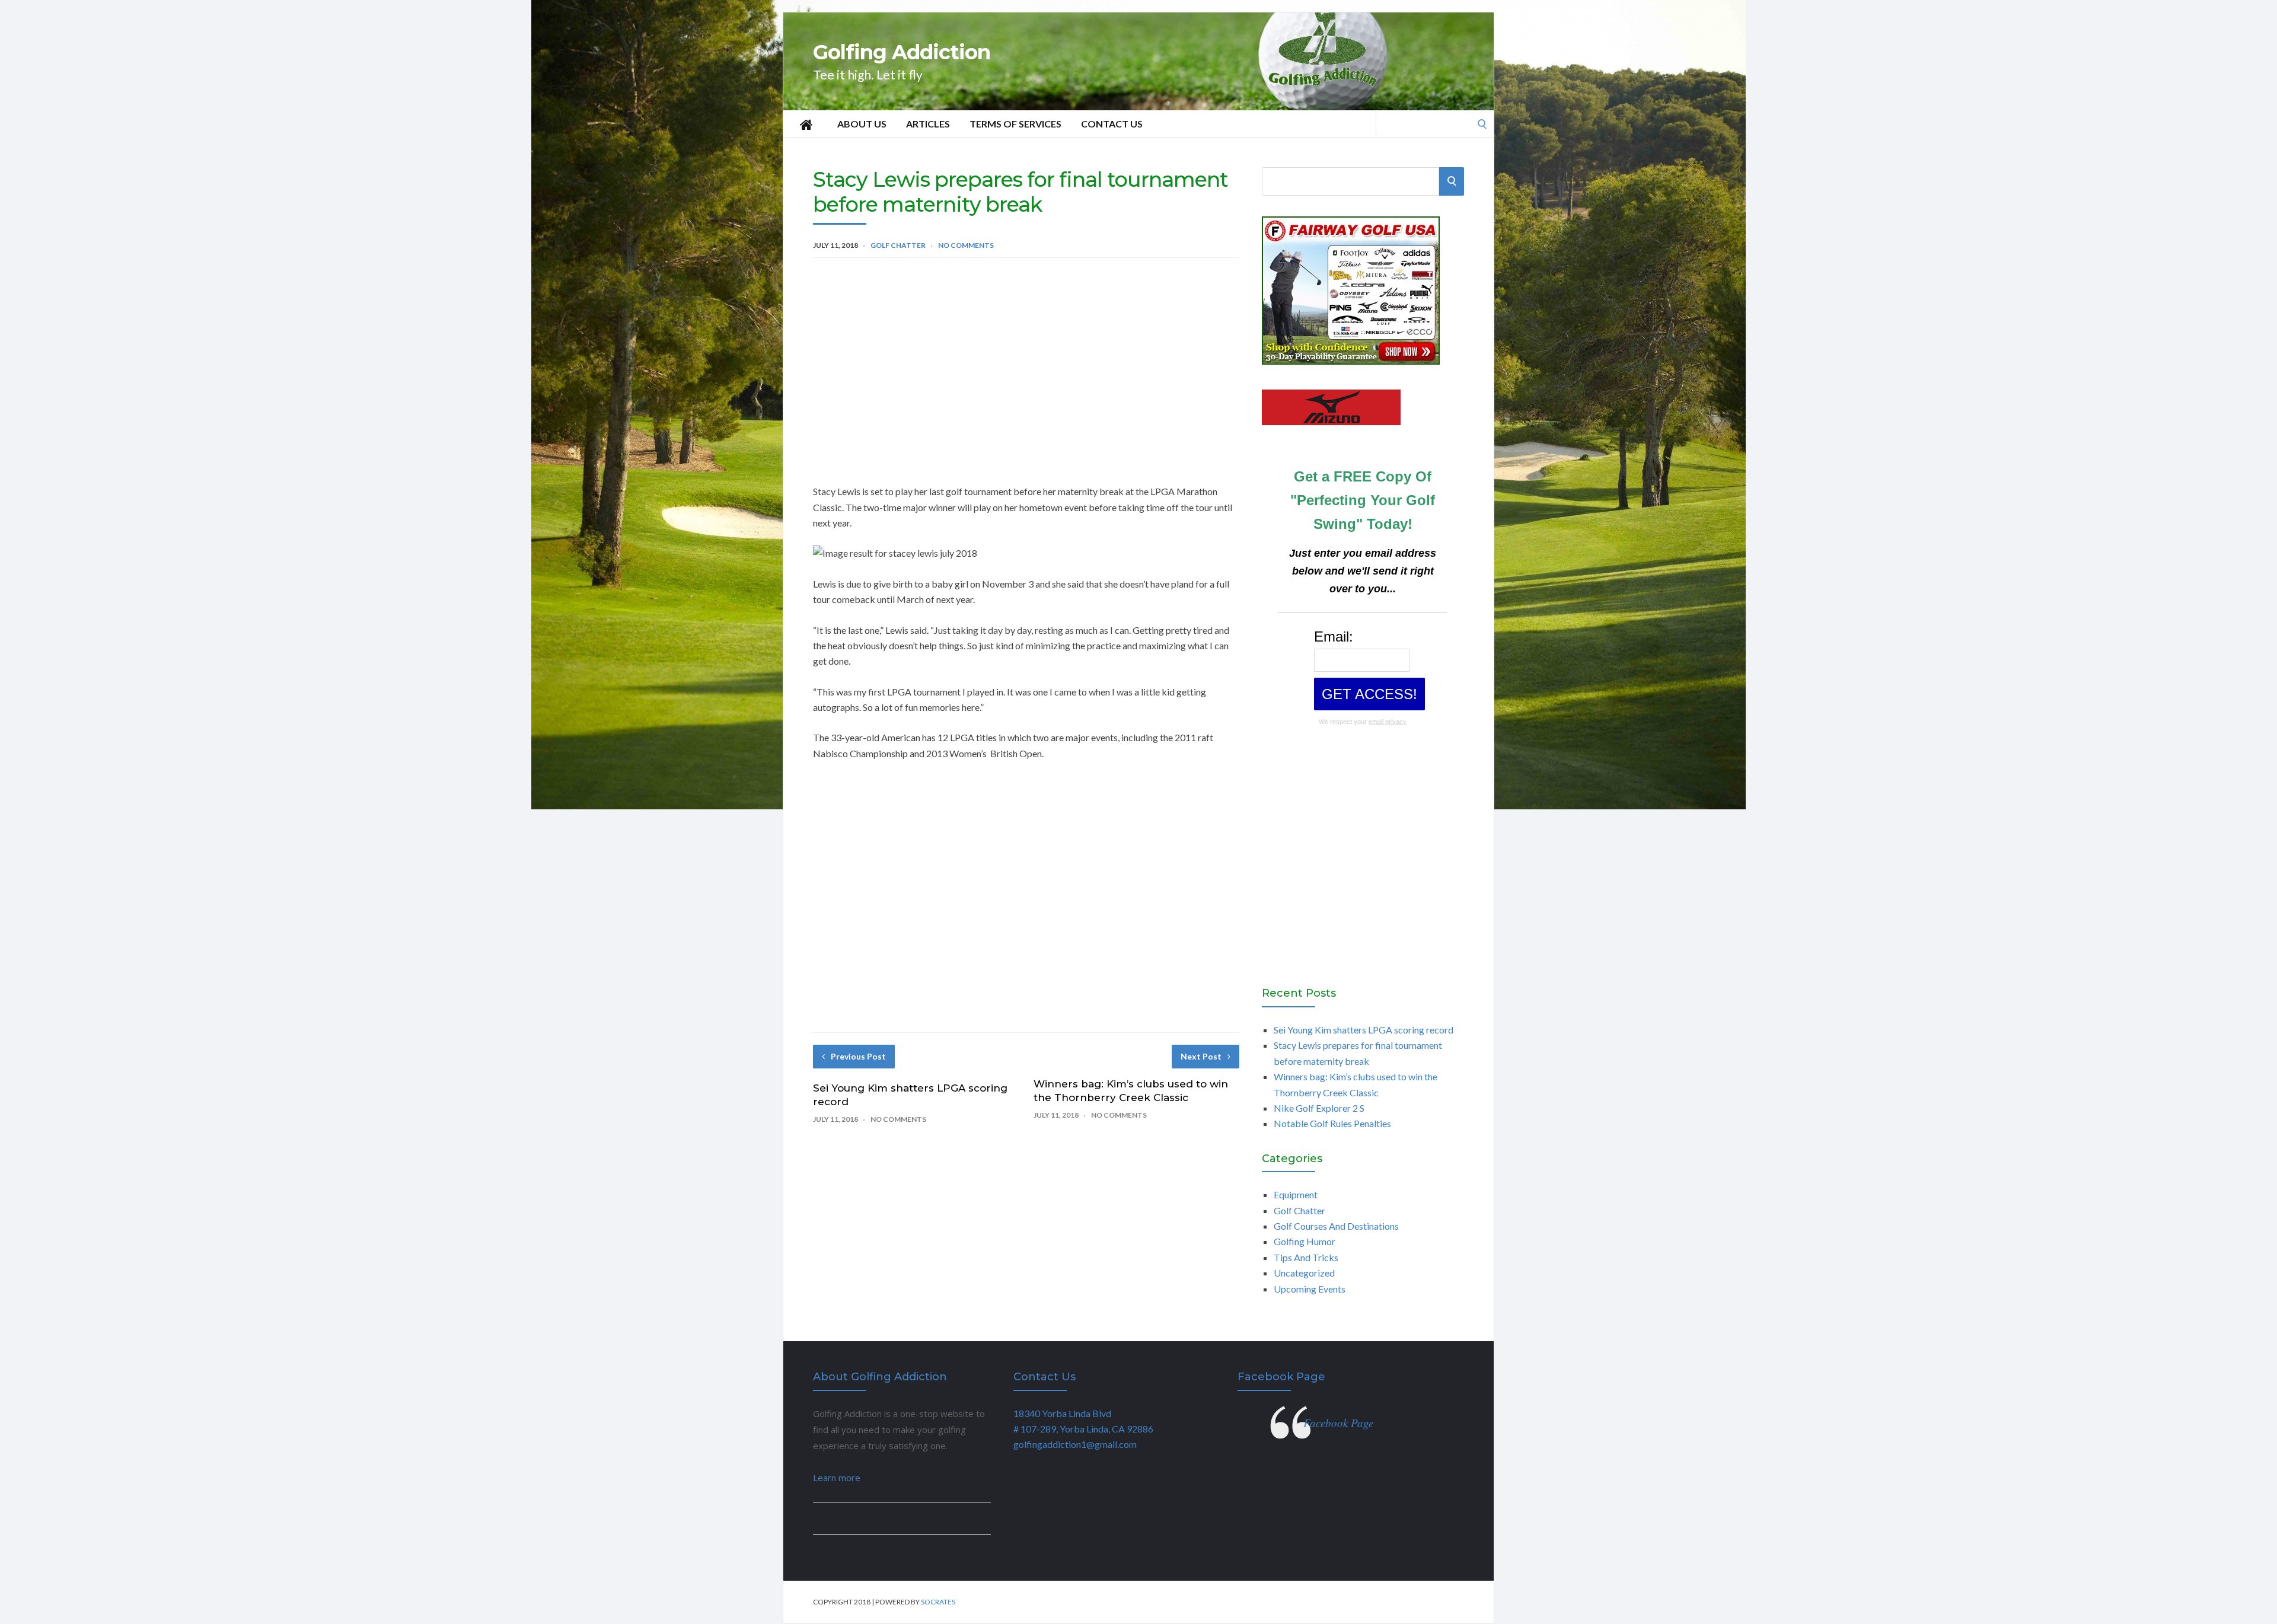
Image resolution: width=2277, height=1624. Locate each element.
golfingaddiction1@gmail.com (1075, 1444)
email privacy (1388, 722)
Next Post (1201, 1056)
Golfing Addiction (902, 52)
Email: (1334, 636)
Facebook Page (1281, 1377)
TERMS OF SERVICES (1015, 124)
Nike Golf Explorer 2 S (1319, 1108)
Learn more (837, 1478)
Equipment (1296, 1194)
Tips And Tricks (1306, 1257)
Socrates (938, 1602)
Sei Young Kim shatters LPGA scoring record (1364, 1030)
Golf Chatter (898, 245)
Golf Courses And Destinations (1336, 1226)
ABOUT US (862, 124)
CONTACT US (1112, 124)
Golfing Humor (1305, 1241)
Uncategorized (1304, 1273)
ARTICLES (928, 124)
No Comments (966, 245)
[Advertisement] (1026, 359)
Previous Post (858, 1056)
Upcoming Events (1310, 1289)
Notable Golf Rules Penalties (1332, 1123)
